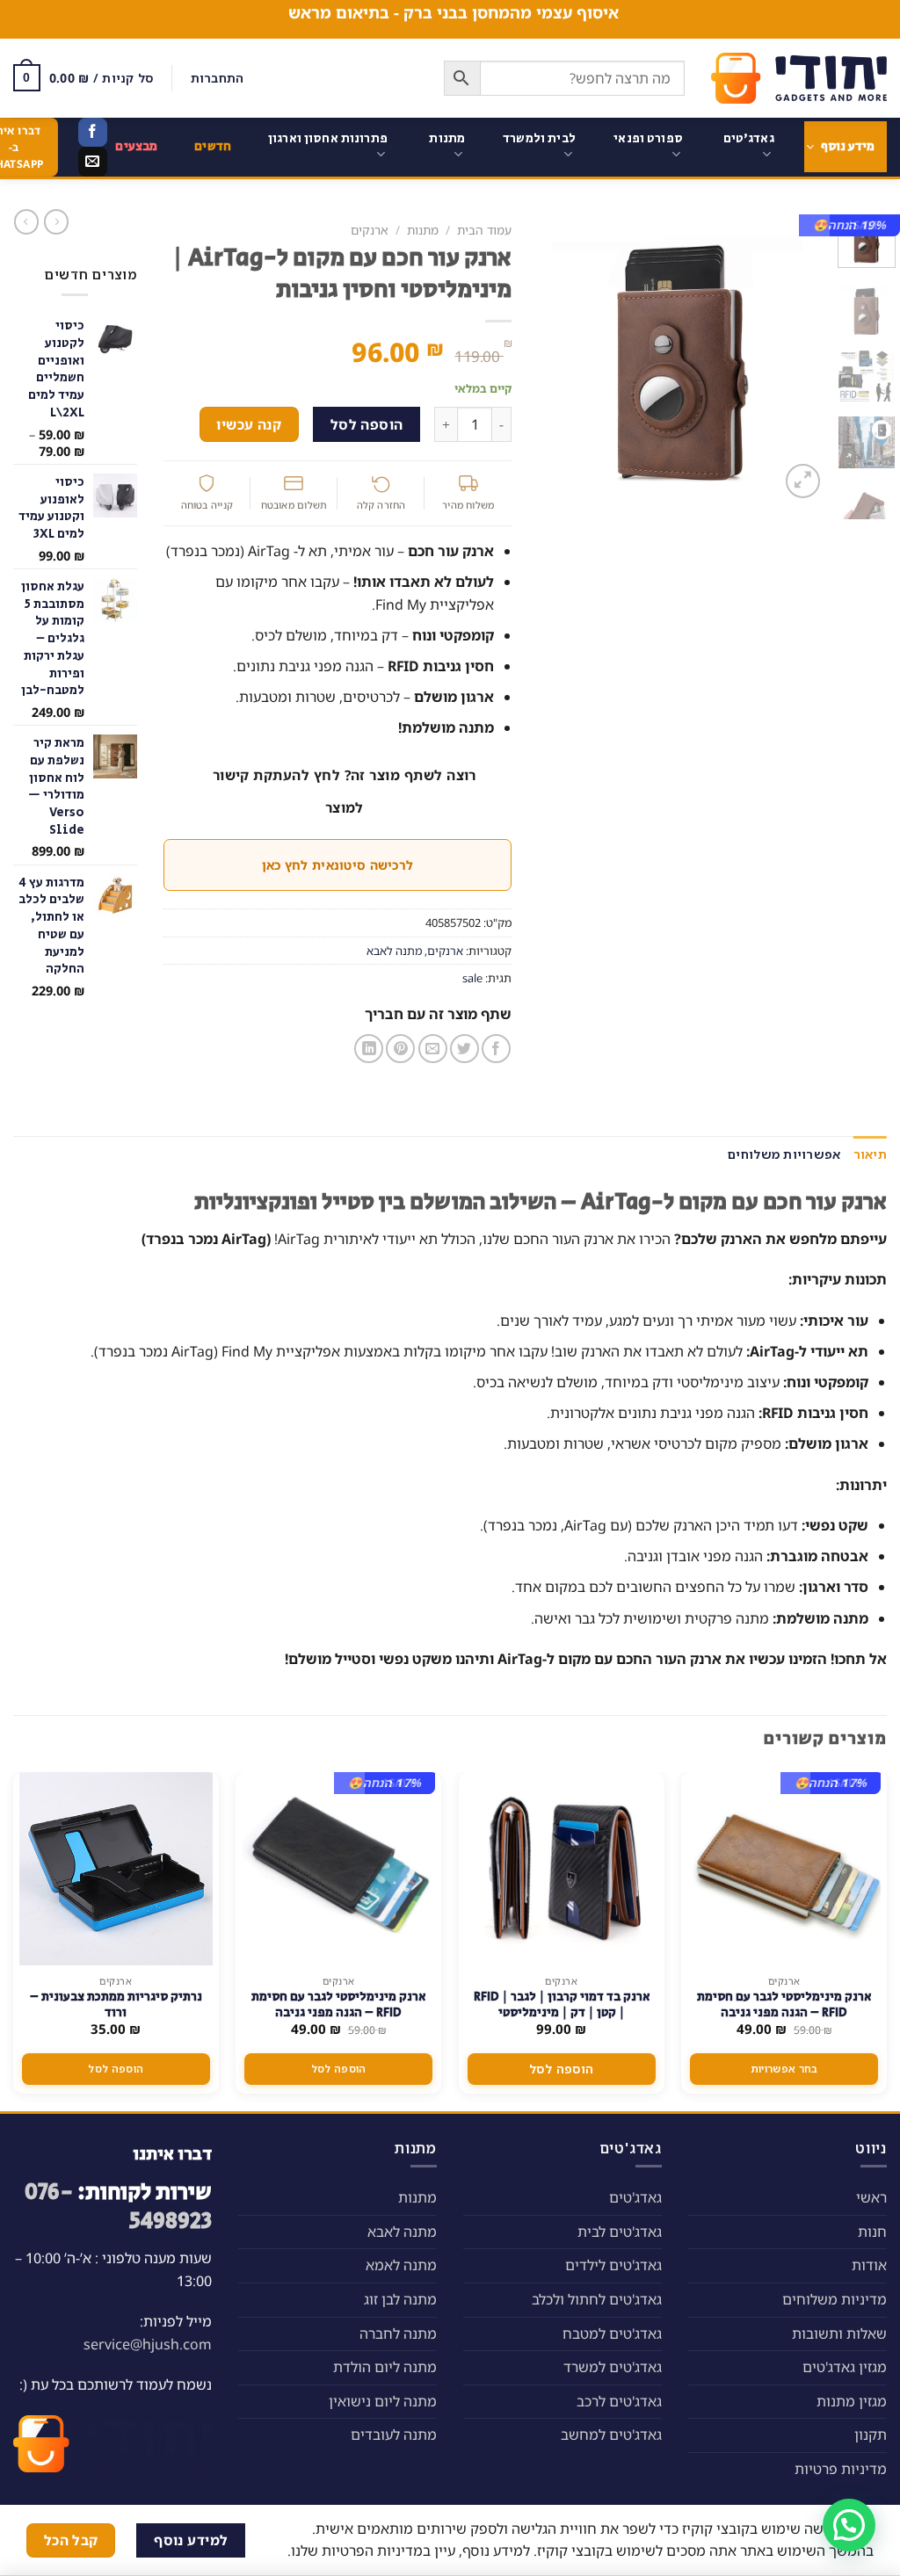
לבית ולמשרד (539, 138)
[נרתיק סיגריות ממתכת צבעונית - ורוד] (116, 1869)
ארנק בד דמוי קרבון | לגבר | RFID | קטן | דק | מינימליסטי (562, 2005)
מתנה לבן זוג (400, 2299)
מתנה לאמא (401, 2265)
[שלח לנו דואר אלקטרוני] (93, 162)
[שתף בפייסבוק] (496, 1049)
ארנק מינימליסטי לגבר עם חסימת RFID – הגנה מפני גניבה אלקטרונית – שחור (338, 2013)
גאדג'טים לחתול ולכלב (597, 2299)
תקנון (871, 2435)
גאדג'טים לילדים (613, 2265)
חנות (872, 2232)
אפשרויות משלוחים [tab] (784, 1154)
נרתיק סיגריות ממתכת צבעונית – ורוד (116, 2005)
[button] (849, 2525)
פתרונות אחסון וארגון (328, 138)
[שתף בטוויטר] (465, 1049)
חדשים (213, 146)
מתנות (447, 138)
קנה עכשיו (249, 424)
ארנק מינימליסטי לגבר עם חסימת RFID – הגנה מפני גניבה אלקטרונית (784, 2013)
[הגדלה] (803, 481)
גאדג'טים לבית (620, 2232)
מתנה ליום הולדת (385, 2367)
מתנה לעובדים (394, 2435)
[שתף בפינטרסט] (400, 1049)
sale (472, 978)
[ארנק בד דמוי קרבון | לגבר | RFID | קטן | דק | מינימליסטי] (562, 1869)
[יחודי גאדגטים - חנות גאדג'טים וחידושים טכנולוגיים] (799, 78)
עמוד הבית (484, 230)
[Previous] (798, 358)
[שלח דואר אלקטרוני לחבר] (433, 1049)
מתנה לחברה (398, 2334)
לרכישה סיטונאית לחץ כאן (337, 865)
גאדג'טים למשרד (613, 2367)
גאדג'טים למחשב (611, 2435)
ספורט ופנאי (648, 138)
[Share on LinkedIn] (369, 1049)
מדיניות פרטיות (841, 2469)
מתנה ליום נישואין (383, 2401)
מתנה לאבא (394, 951)
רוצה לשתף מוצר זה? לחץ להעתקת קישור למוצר (345, 791)
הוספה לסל (367, 424)
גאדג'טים (749, 138)
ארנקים (370, 230)
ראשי (871, 2197)
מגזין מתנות (852, 2401)
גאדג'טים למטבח (612, 2334)
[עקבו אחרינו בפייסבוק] (93, 133)
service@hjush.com (148, 2344)
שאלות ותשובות (839, 2334)
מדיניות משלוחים (835, 2299)
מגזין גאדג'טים (845, 2367)
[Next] (554, 358)
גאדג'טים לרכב (619, 2401)
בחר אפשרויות (784, 2069)
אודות (869, 2265)
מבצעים (136, 146)
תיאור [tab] (870, 1154)
